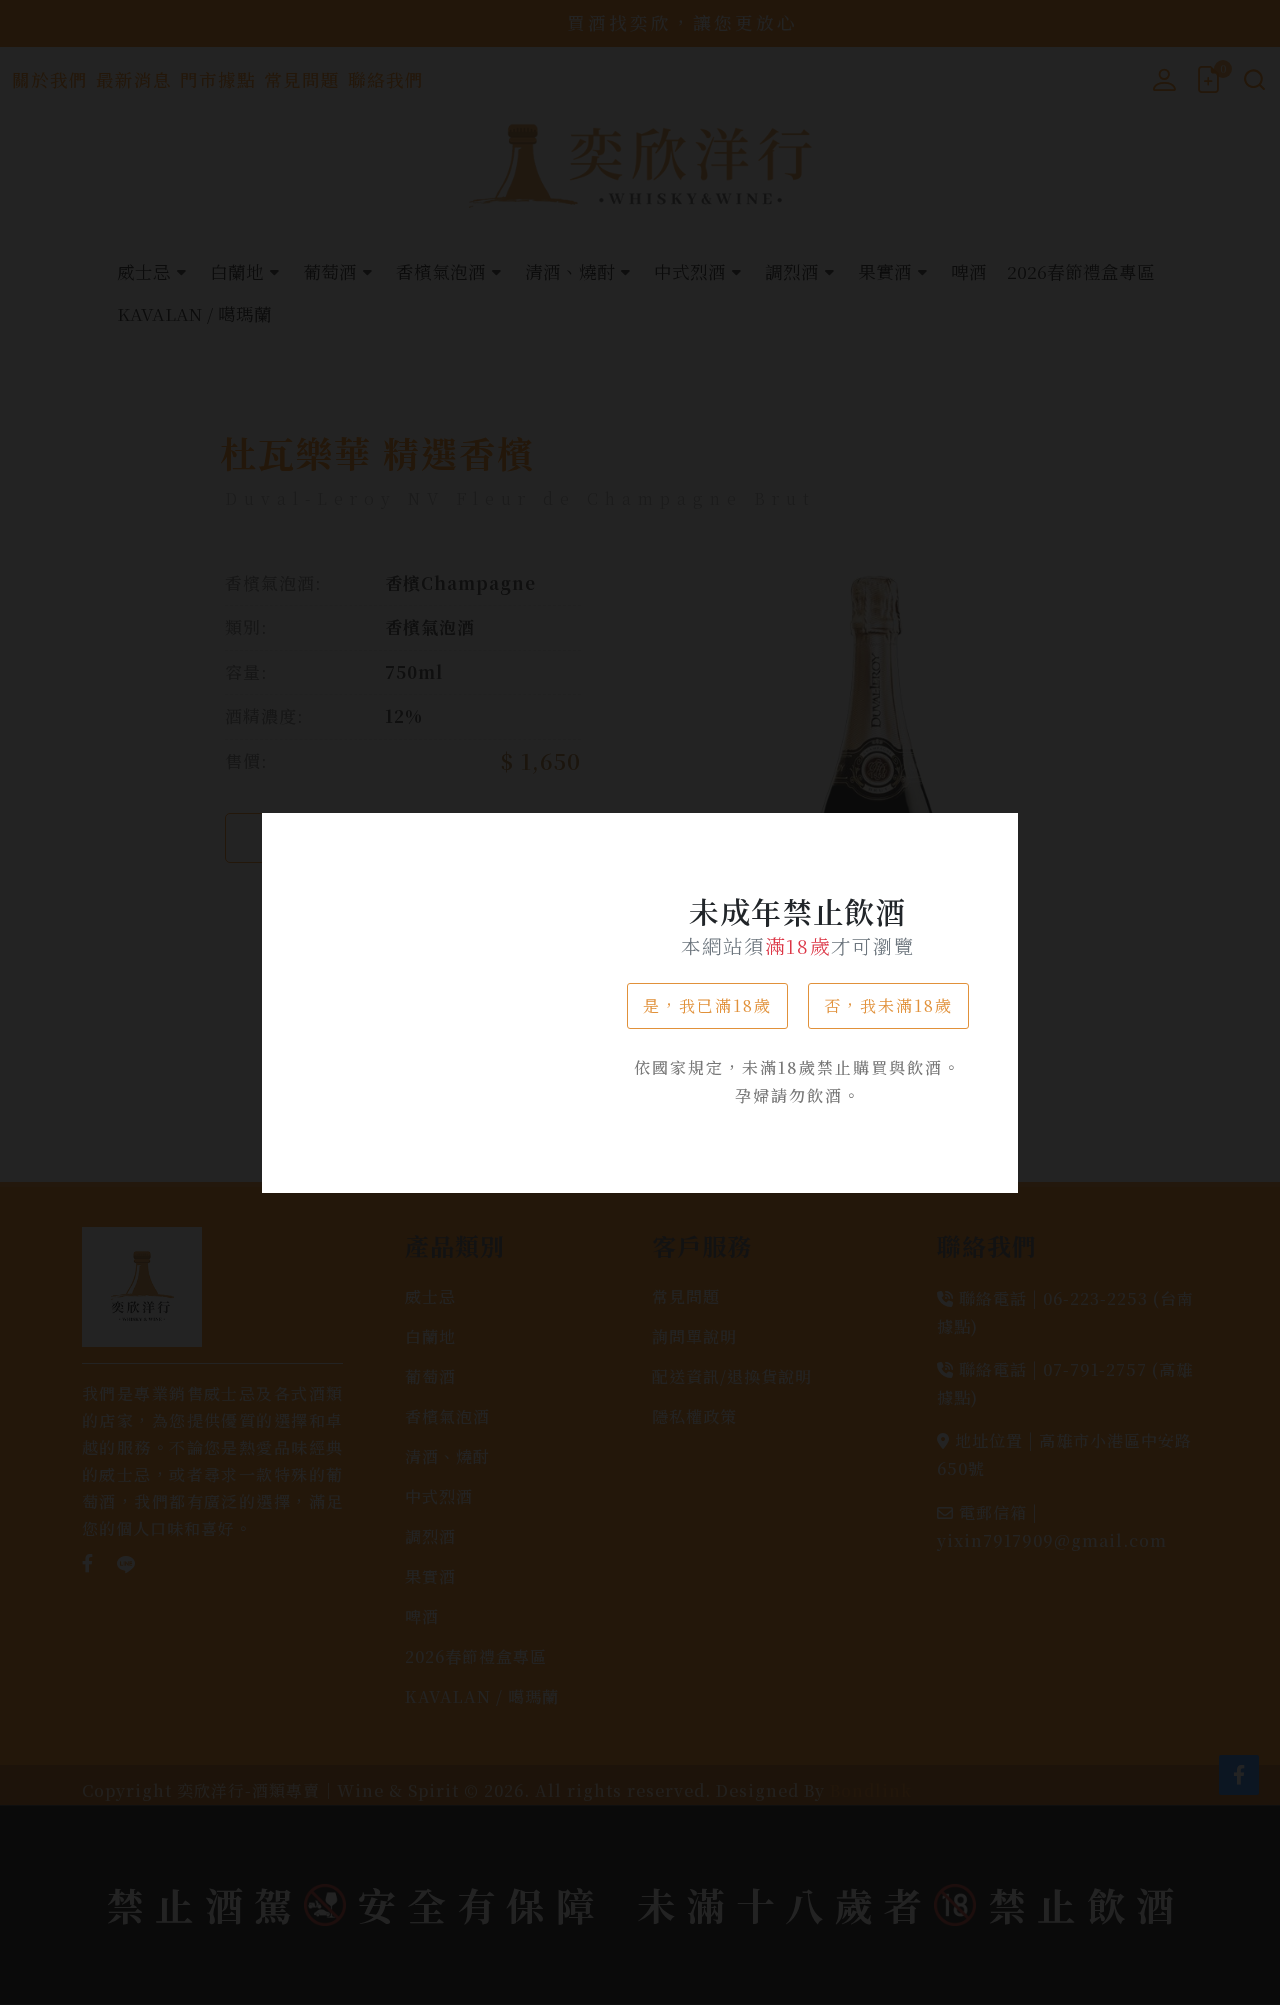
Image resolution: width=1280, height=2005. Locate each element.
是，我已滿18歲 (707, 1005)
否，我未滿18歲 (888, 1005)
